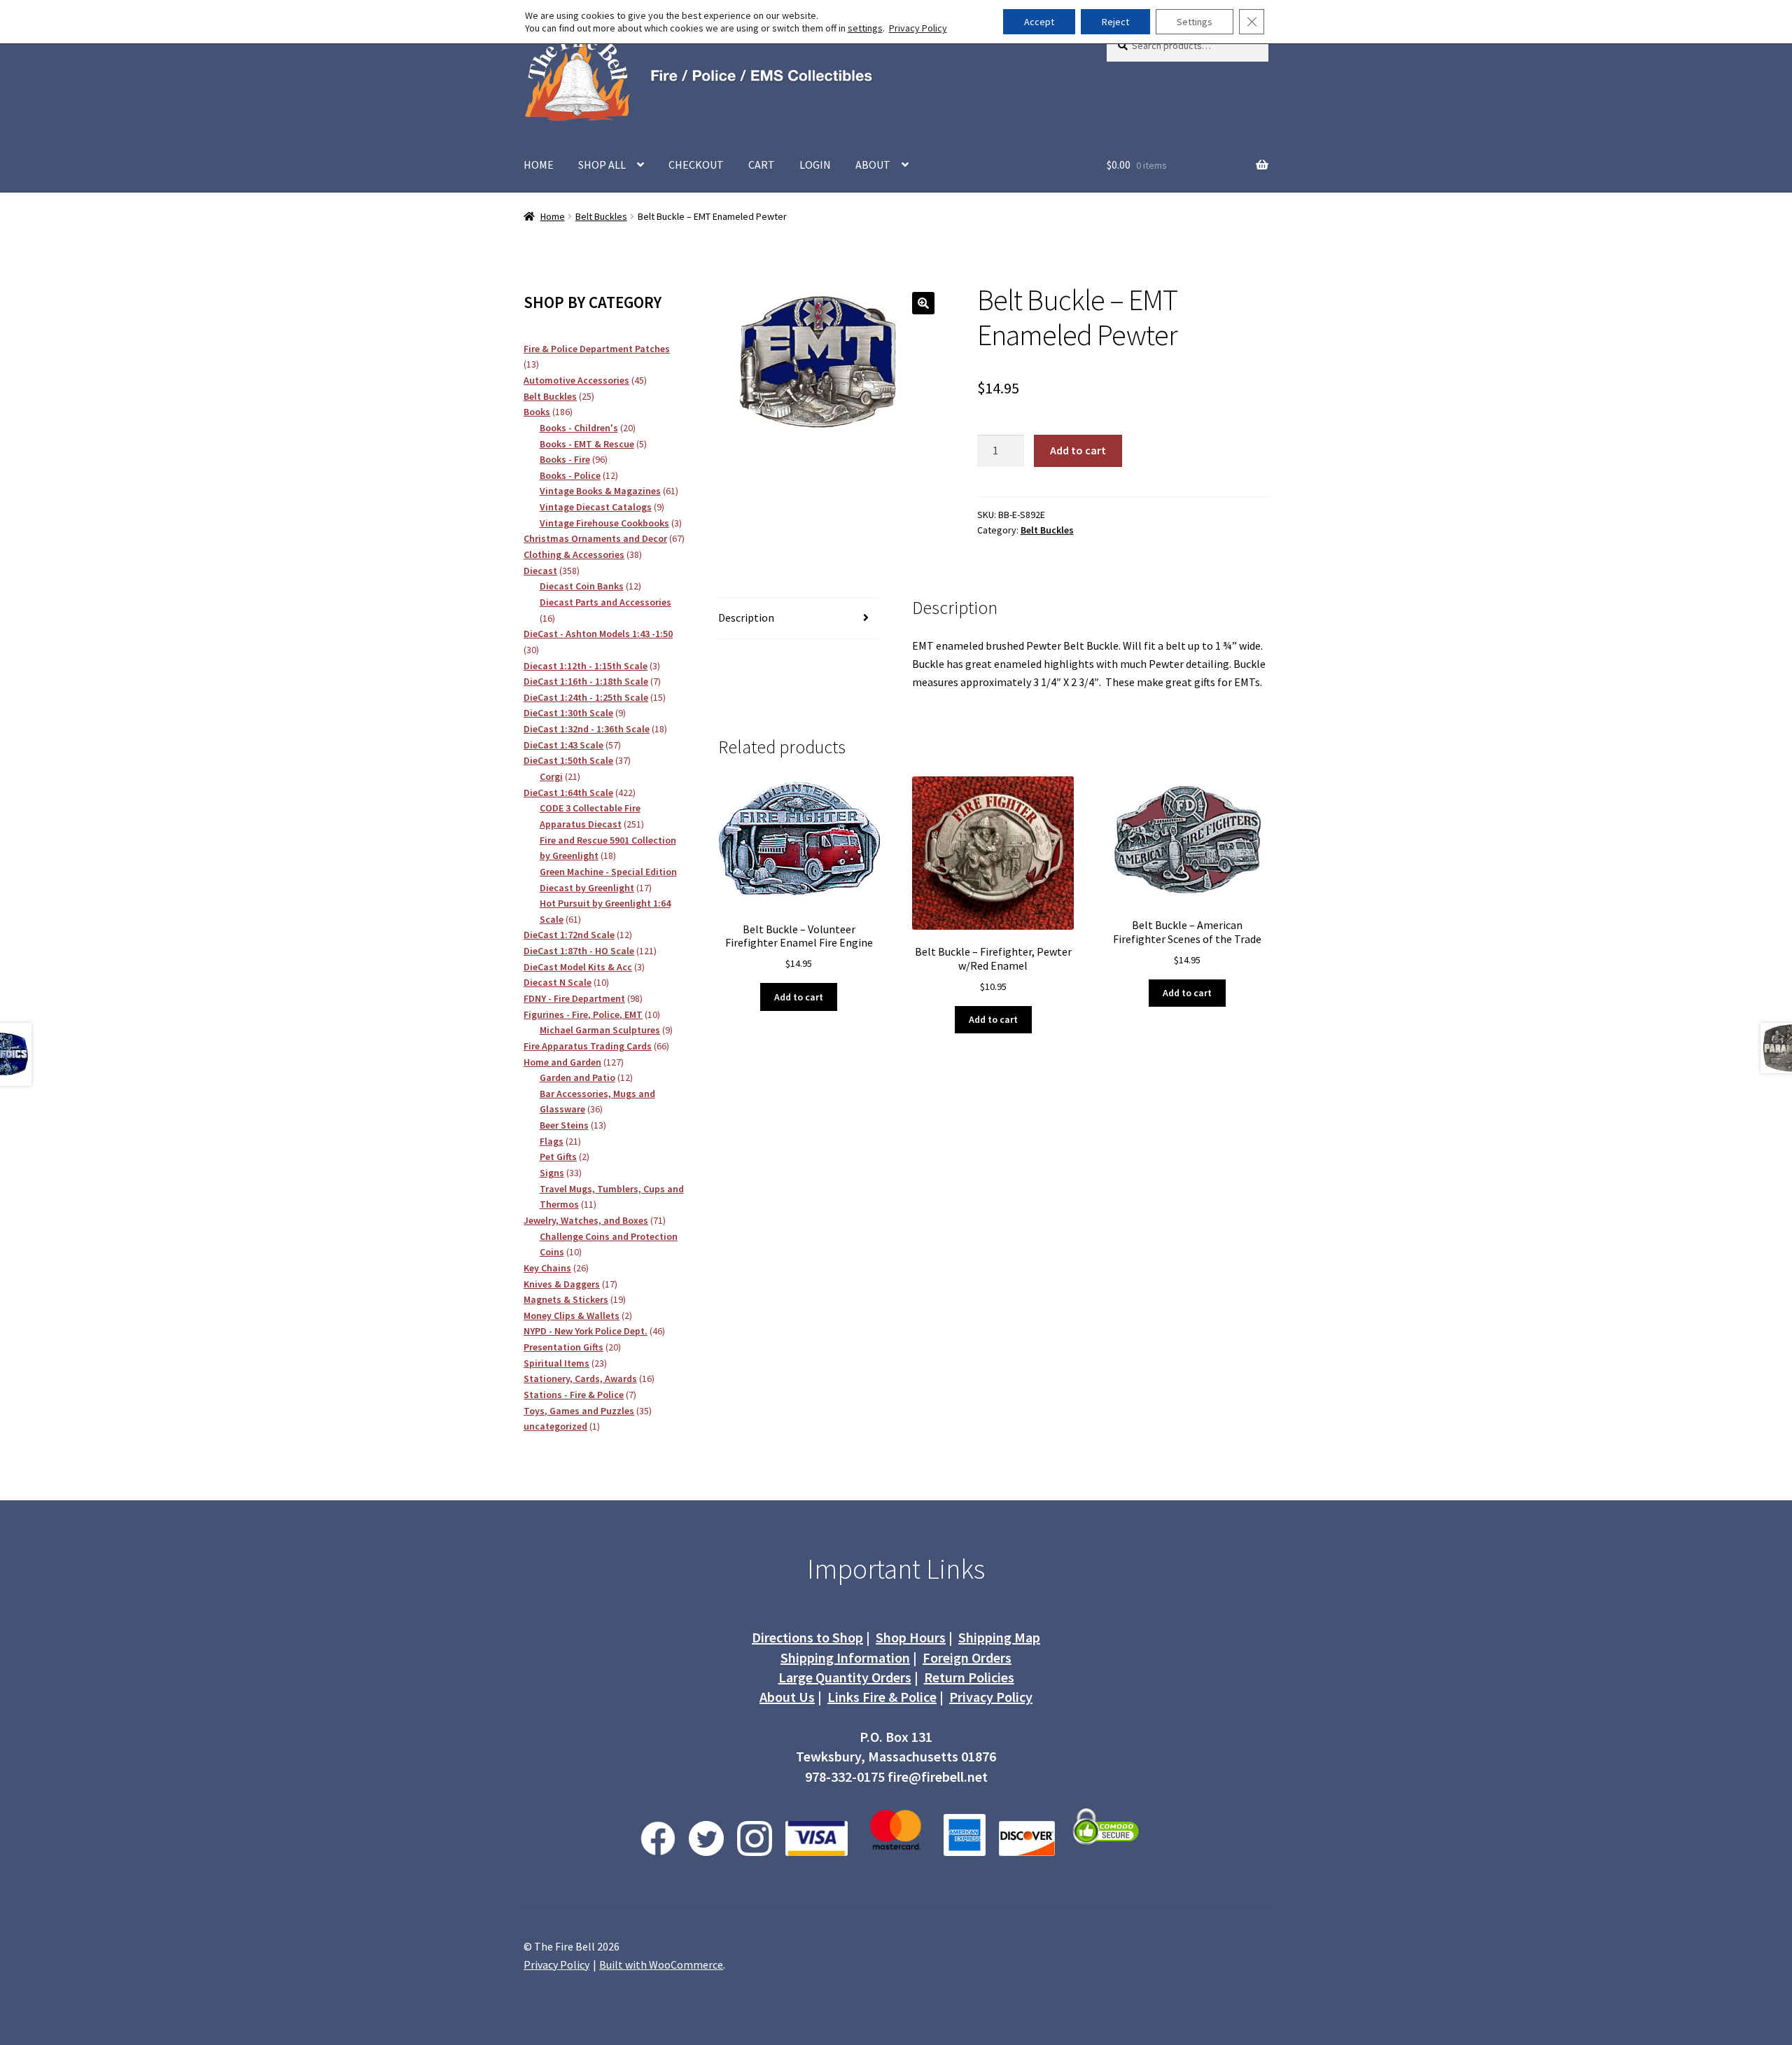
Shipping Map (999, 1637)
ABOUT (873, 165)
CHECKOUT (696, 165)
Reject (1115, 22)
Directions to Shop (807, 1637)
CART (762, 165)
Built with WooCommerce (661, 1964)
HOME (539, 165)
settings (865, 28)
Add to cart (1078, 450)
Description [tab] (746, 617)
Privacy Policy (991, 1697)
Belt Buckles (601, 216)
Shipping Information (845, 1657)
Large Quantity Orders (845, 1677)
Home (553, 216)
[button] (923, 303)
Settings (1195, 22)
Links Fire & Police (882, 1697)
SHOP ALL (602, 165)
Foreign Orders (967, 1657)
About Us (787, 1697)
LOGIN (815, 165)
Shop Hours (911, 1637)
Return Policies (969, 1677)
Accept (1039, 22)
